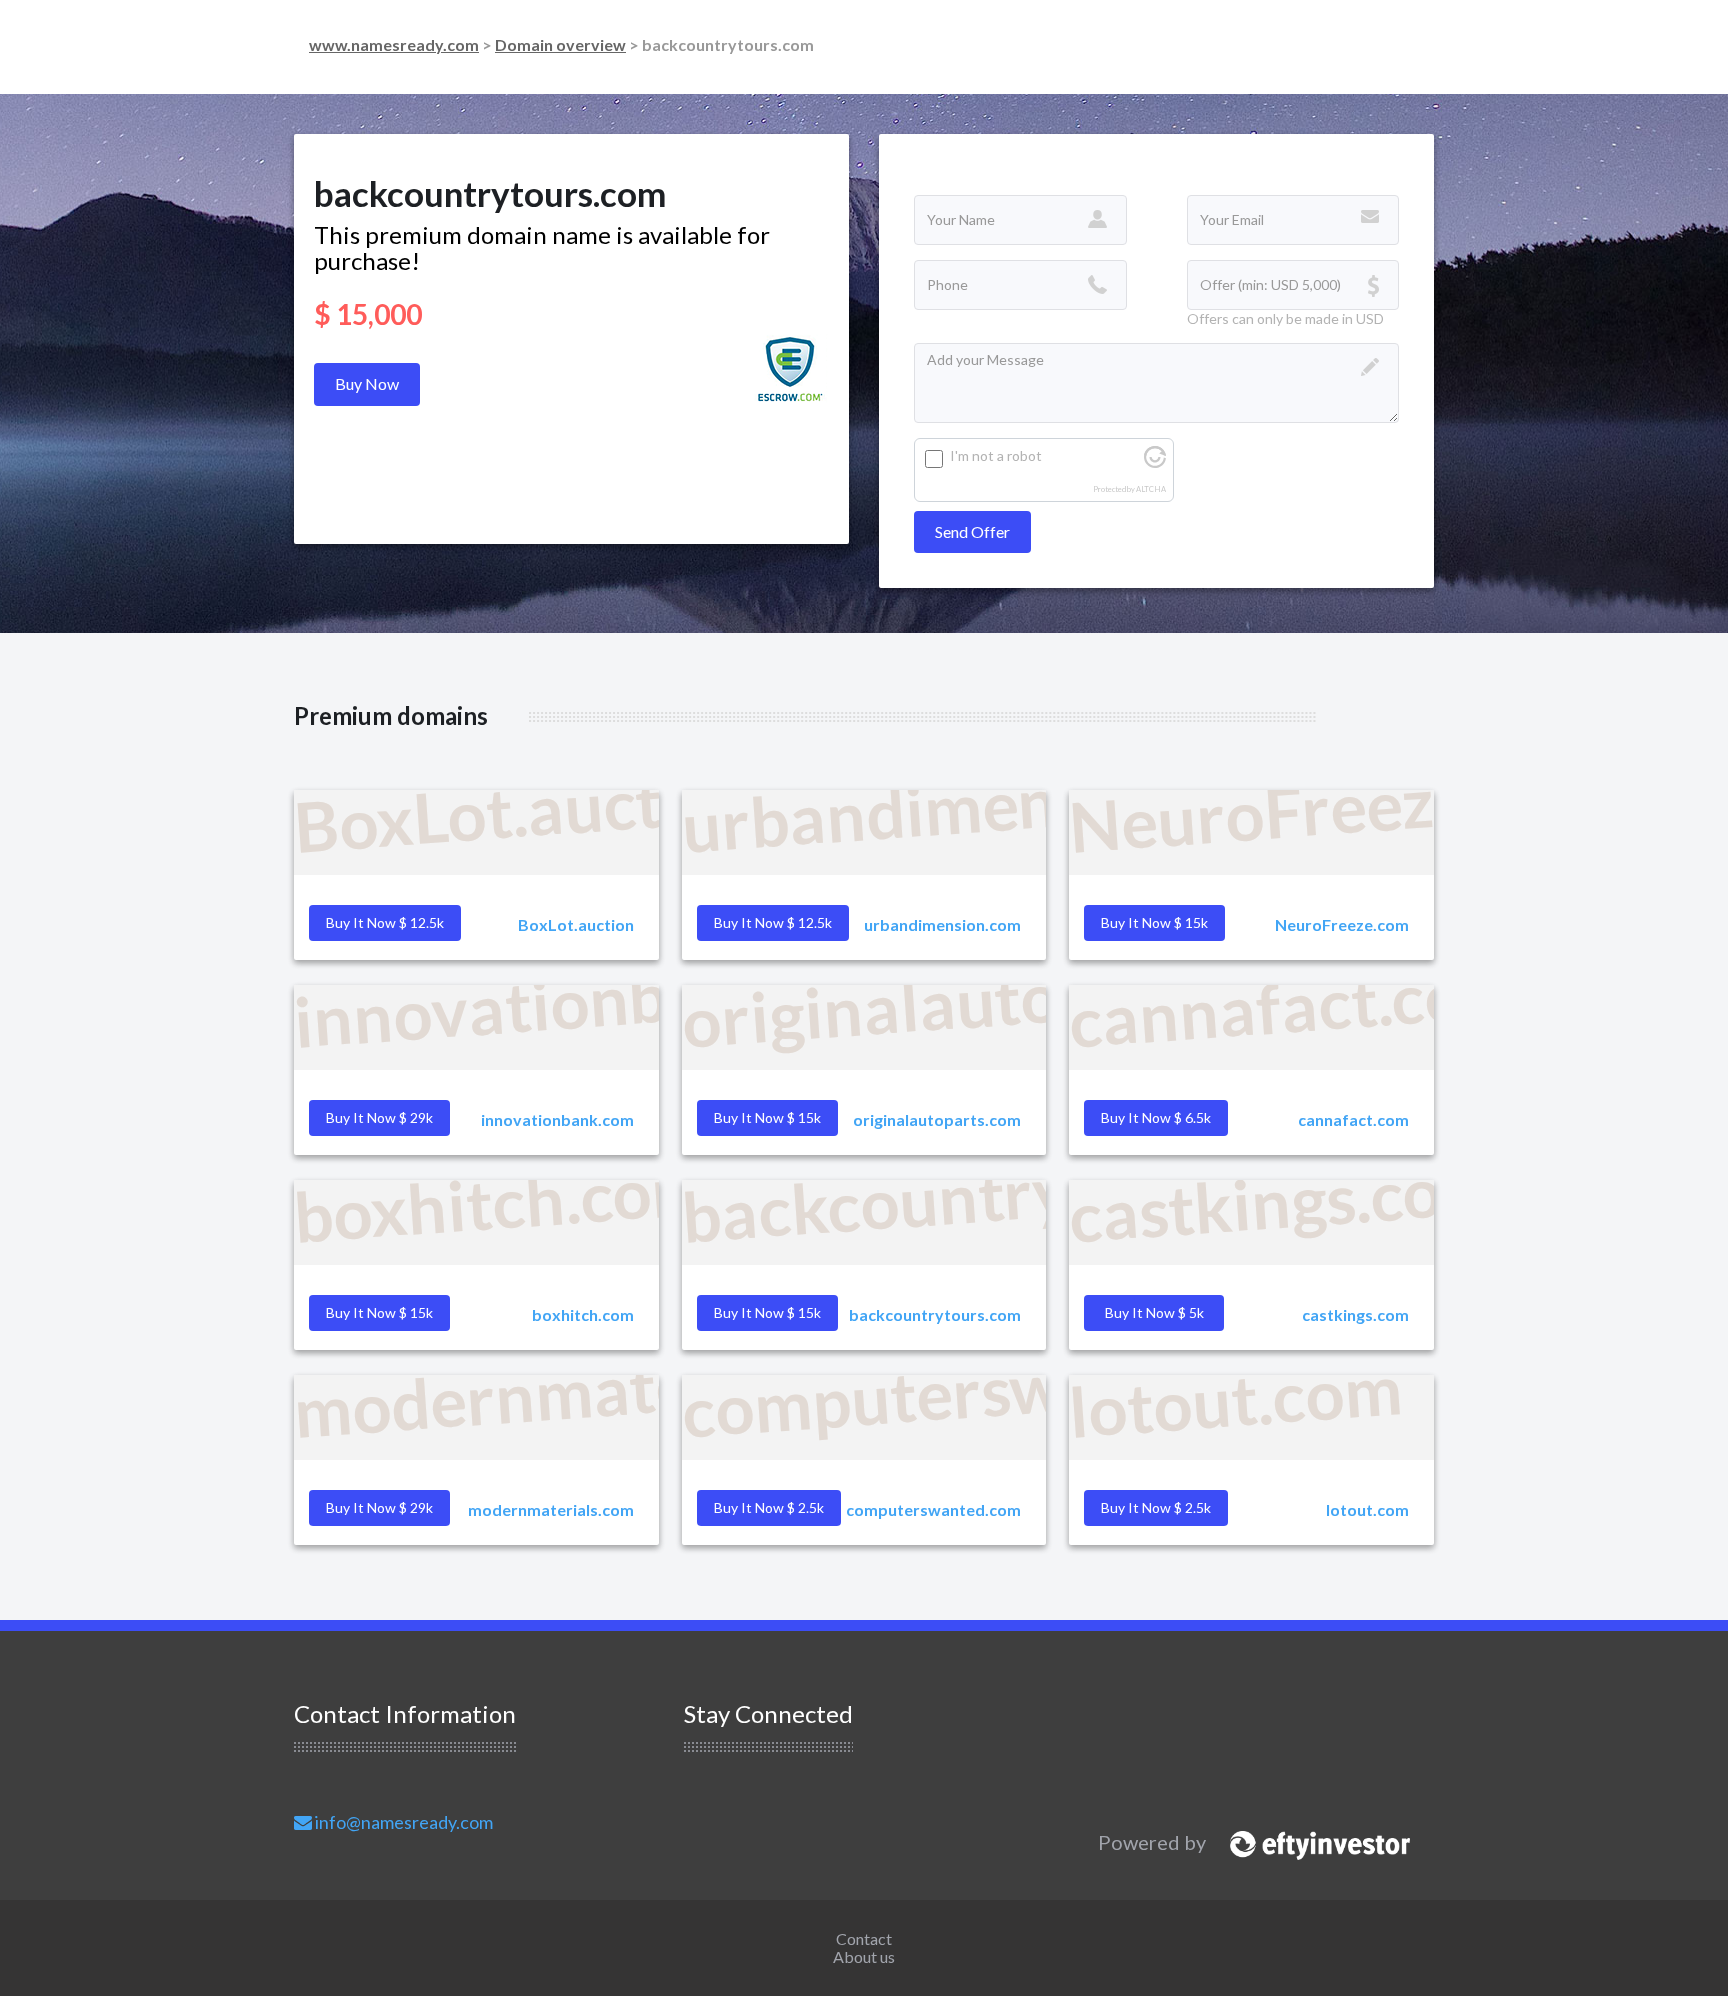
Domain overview (560, 44)
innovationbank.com (557, 1119)
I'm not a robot (996, 455)
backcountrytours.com (935, 1314)
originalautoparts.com (937, 1119)
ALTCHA (1151, 489)
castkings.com (1355, 1314)
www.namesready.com (394, 44)
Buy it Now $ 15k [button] (1154, 922)
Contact (864, 1938)
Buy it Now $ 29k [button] (379, 1117)
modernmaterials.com (551, 1509)
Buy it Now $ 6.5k (1156, 1117)
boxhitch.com (583, 1314)
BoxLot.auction (576, 924)
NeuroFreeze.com (1342, 924)
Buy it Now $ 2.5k (1156, 1507)
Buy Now (367, 383)
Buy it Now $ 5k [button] (1154, 1312)
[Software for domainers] (1310, 1842)
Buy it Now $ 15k (767, 1312)
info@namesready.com (402, 1822)
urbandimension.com (942, 924)
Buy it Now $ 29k (379, 1507)
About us (864, 1956)
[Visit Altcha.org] (1155, 462)
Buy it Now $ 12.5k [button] (385, 922)
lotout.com (1367, 1509)
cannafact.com (1353, 1119)
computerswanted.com (933, 1509)
